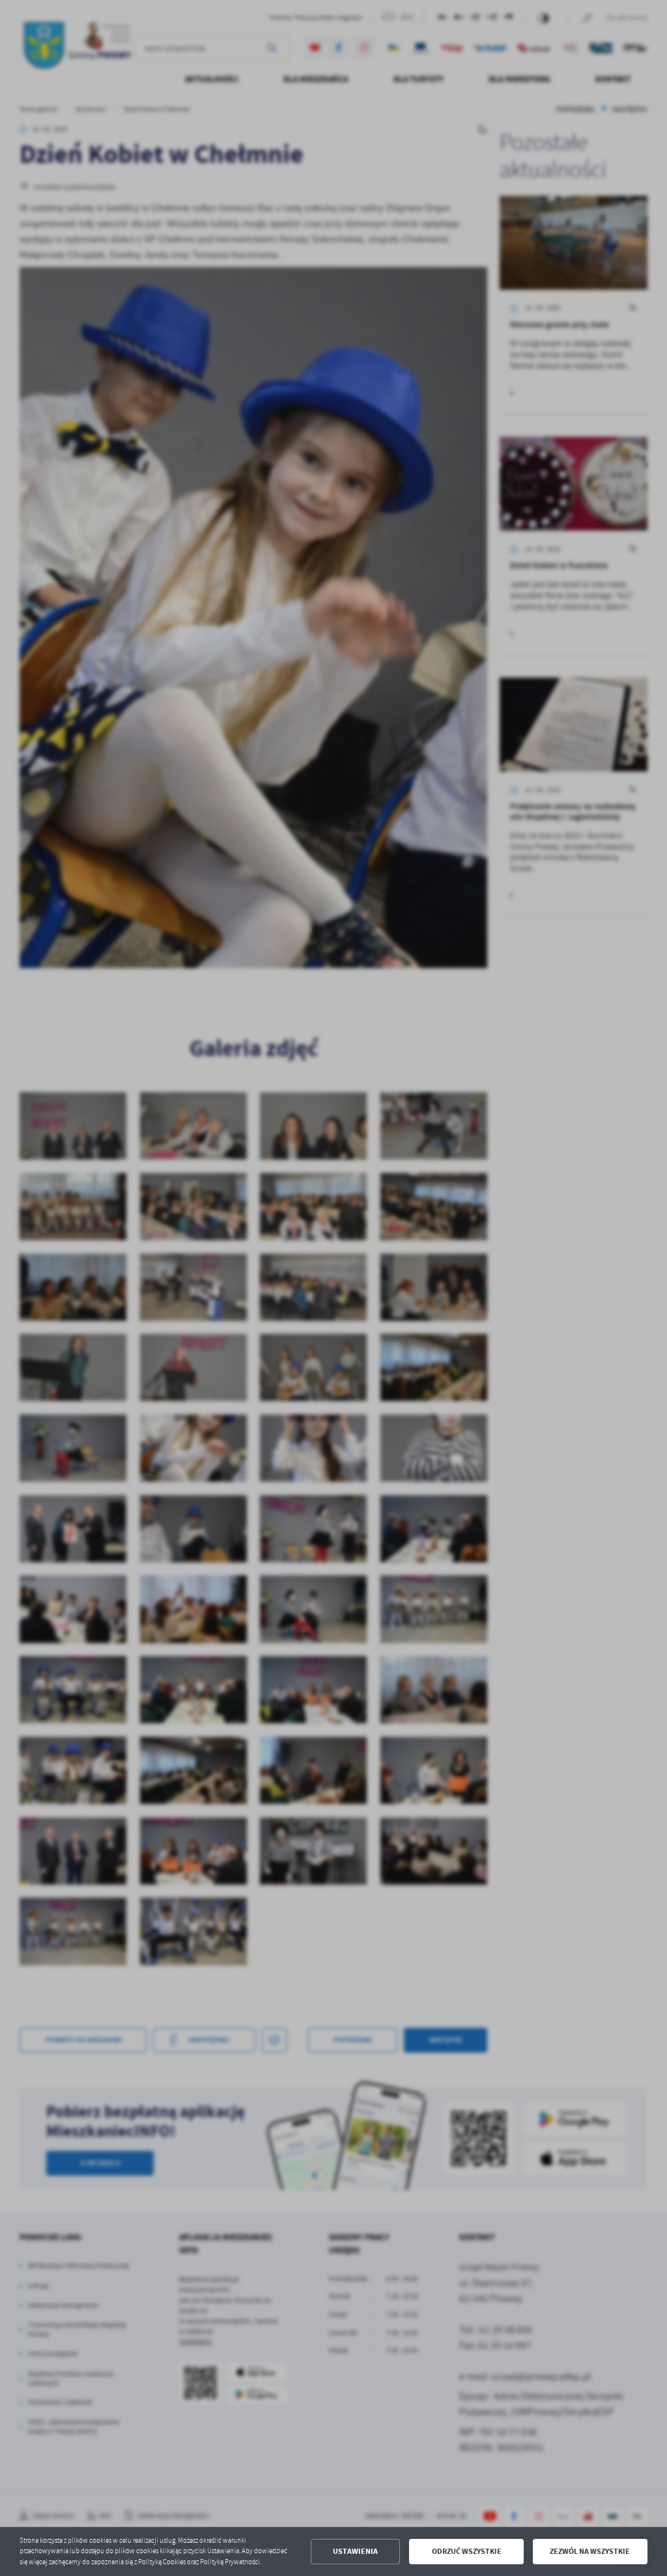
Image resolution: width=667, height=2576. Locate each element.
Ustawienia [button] (355, 2551)
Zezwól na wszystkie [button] (590, 2551)
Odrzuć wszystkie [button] (467, 2551)
